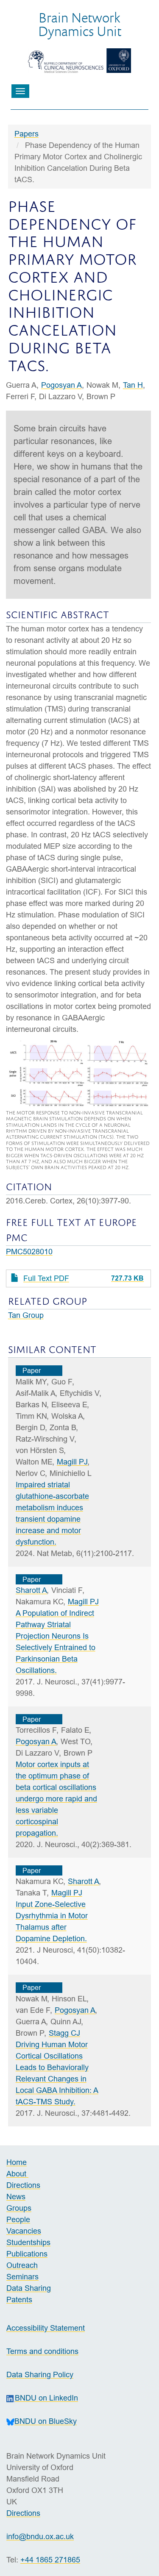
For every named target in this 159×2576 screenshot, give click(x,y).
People (18, 2219)
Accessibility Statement (46, 2328)
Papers (26, 134)
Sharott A (31, 1590)
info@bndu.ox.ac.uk (40, 2536)
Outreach (22, 2265)
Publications (27, 2254)
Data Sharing (29, 2288)
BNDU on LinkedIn (46, 2398)
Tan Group (26, 1315)
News (16, 2197)
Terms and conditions (42, 2351)
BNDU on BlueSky (46, 2421)
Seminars (22, 2277)
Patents (19, 2300)
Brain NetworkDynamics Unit (80, 24)
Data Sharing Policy (40, 2375)
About (17, 2174)
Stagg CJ (64, 2033)
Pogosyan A (61, 385)
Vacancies (24, 2231)
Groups (19, 2208)
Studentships (28, 2242)
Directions (23, 2185)
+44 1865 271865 (50, 2560)
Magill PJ (72, 1462)
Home (17, 2162)
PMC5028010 (29, 1252)
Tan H (133, 385)
